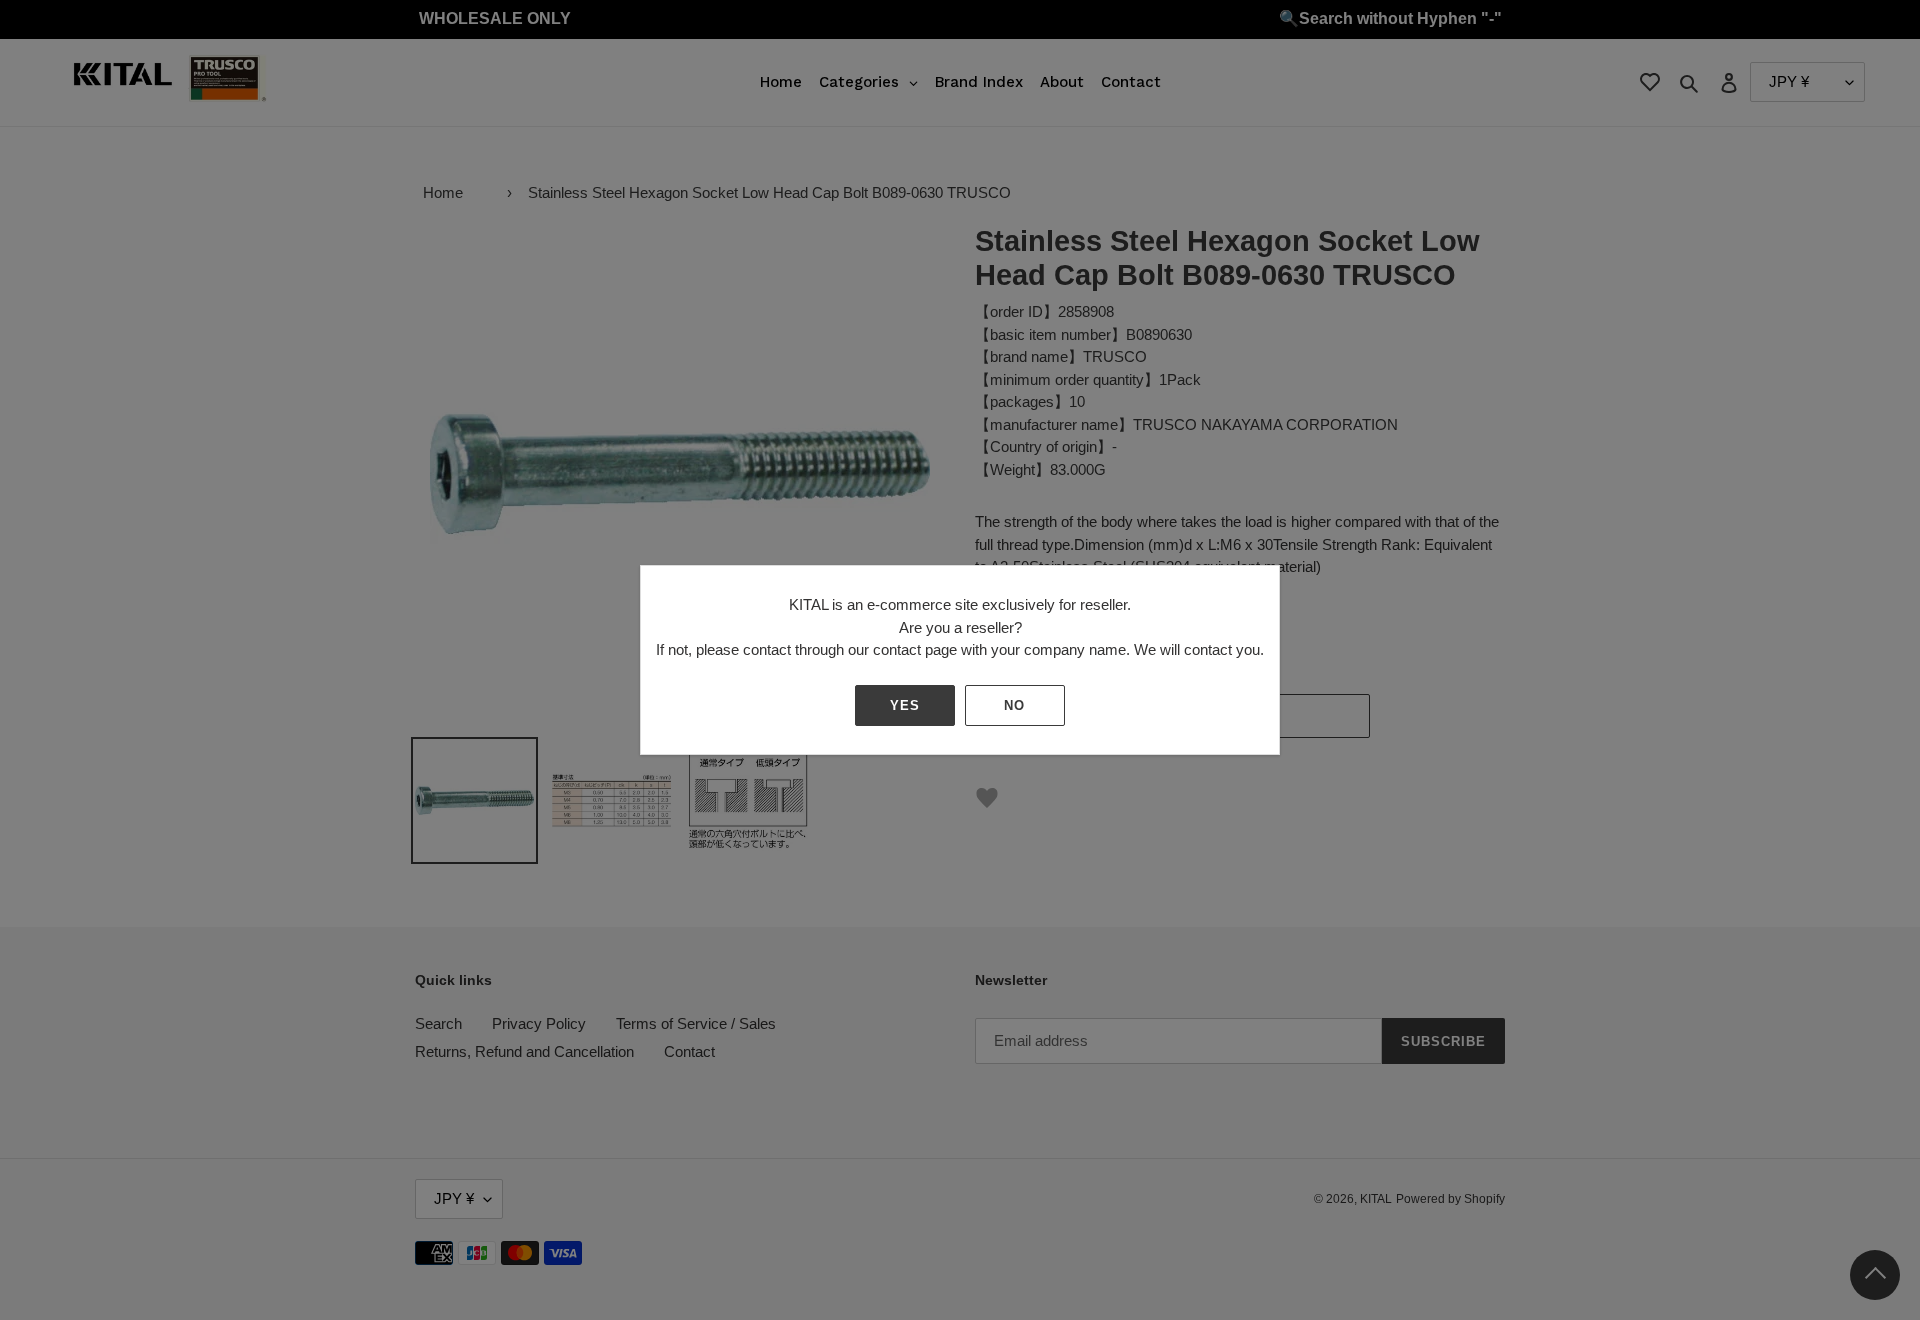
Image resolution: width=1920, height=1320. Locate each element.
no (1014, 705)
